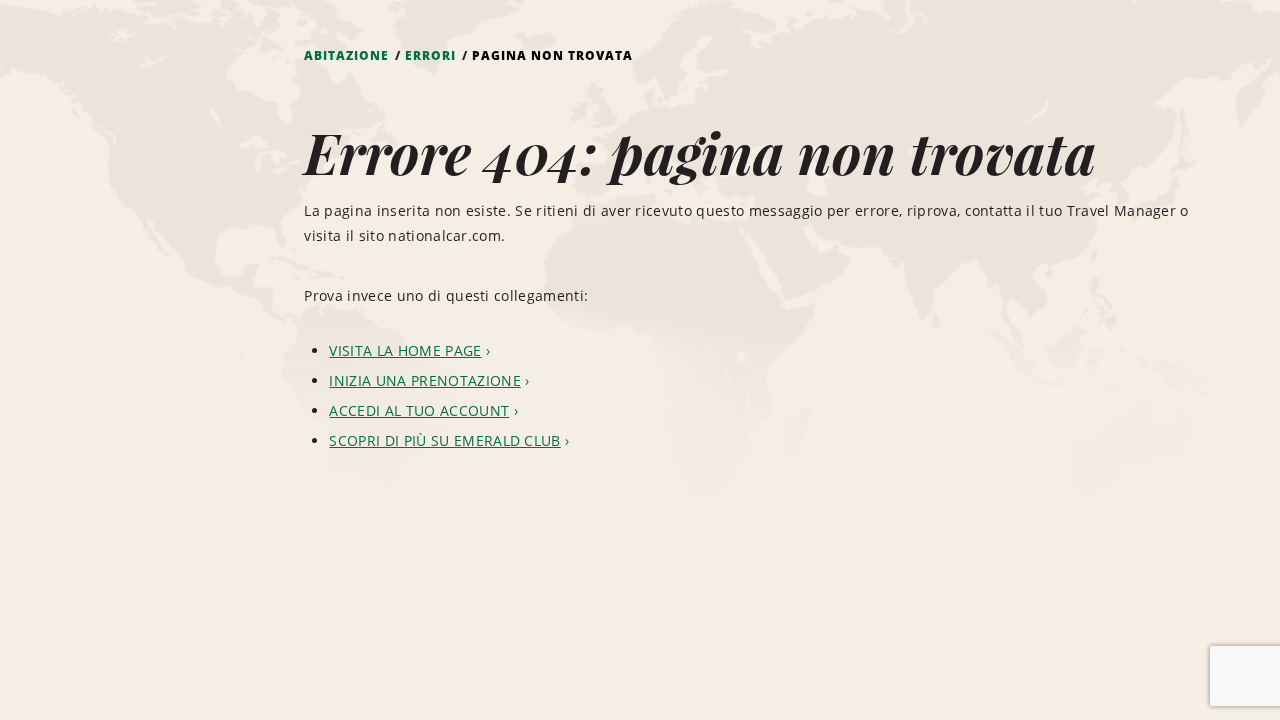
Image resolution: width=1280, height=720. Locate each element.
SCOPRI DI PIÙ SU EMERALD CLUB (444, 440)
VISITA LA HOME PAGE (405, 350)
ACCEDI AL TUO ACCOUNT (419, 410)
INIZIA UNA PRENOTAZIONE (424, 380)
